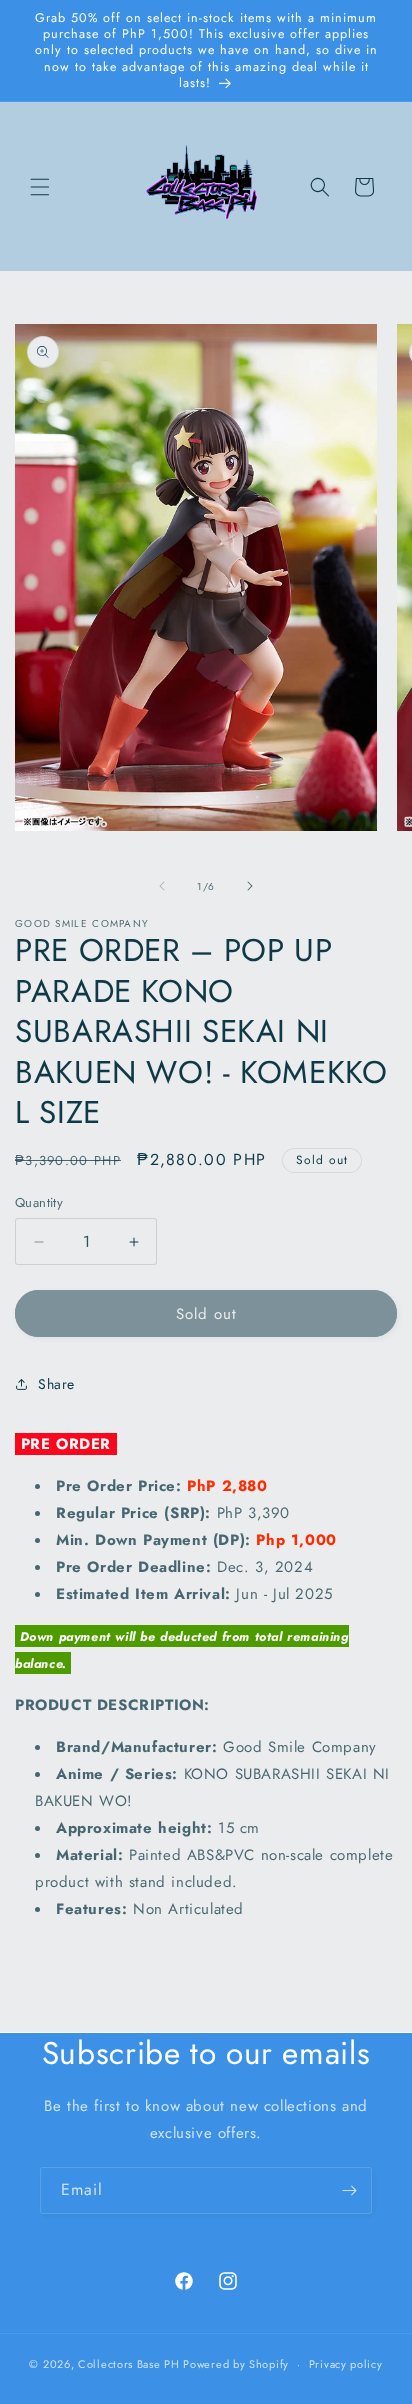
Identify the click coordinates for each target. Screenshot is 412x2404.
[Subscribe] (349, 2190)
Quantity (39, 1202)
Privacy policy (346, 2364)
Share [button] (56, 1384)
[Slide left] (162, 886)
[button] (40, 187)
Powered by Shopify (236, 2364)
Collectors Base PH (129, 2364)
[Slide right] (250, 886)
